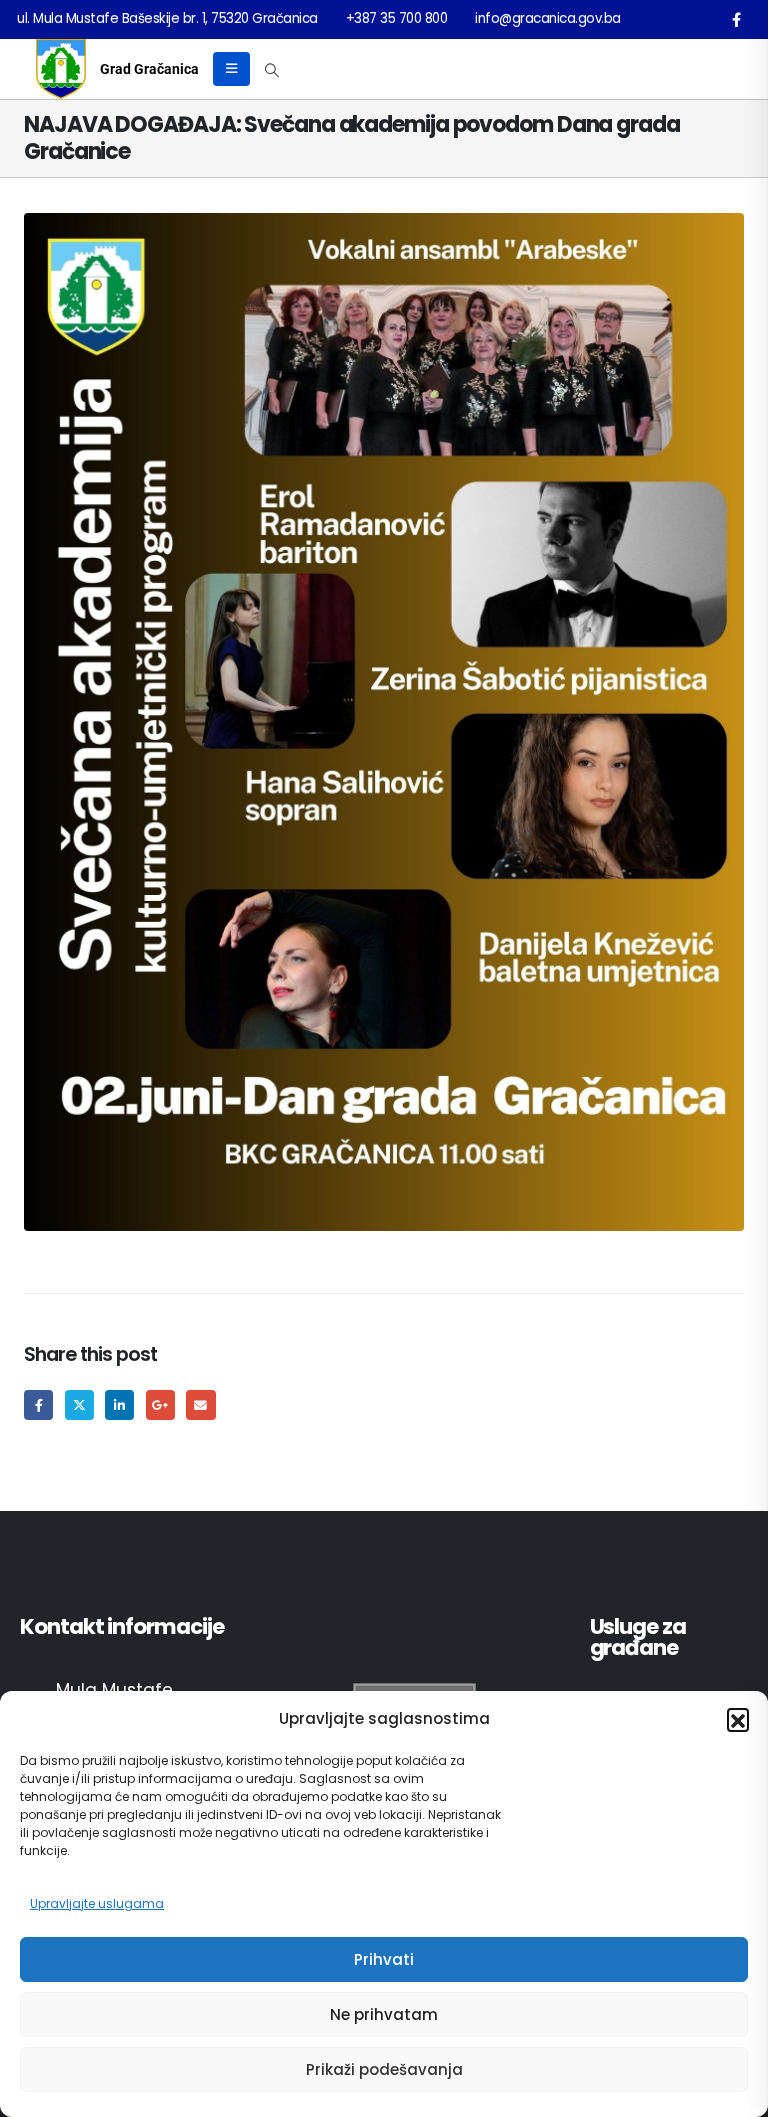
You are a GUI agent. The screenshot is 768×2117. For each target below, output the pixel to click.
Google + (160, 1404)
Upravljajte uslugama (97, 1903)
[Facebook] (736, 19)
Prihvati (384, 1959)
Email (200, 1404)
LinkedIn (119, 1404)
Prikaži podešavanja (384, 2069)
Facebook (38, 1404)
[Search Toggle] (272, 70)
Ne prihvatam (384, 2014)
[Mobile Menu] (231, 69)
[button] (738, 1719)
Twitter (79, 1404)
